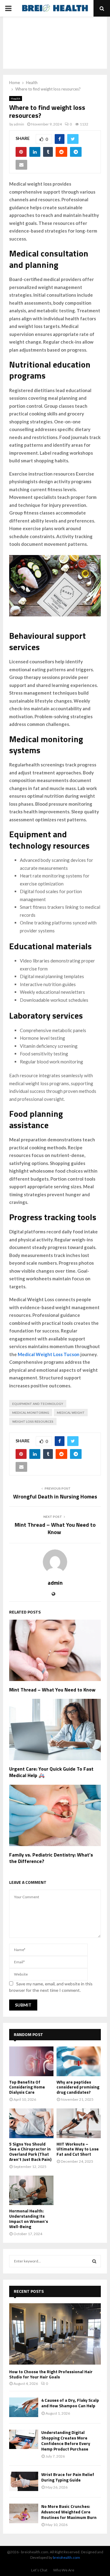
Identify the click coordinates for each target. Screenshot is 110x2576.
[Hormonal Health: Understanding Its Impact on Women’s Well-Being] (31, 2190)
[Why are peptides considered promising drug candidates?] (79, 2061)
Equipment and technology (38, 1404)
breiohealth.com (66, 2557)
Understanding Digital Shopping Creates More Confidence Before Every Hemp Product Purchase (66, 2441)
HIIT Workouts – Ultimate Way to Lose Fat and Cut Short (78, 2149)
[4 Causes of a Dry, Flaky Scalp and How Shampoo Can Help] (24, 2407)
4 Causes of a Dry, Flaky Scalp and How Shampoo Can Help (70, 2403)
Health (16, 98)
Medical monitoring (31, 1413)
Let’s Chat (39, 2570)
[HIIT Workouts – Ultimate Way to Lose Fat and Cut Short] (79, 2123)
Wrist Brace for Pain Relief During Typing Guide (68, 2477)
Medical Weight (71, 1413)
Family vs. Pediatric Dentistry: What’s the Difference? (51, 1858)
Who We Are (64, 2570)
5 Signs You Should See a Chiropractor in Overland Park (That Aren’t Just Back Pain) (30, 2152)
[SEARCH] (94, 2261)
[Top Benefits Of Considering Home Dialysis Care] (31, 2061)
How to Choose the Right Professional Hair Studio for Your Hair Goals (51, 2374)
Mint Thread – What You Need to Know (55, 1528)
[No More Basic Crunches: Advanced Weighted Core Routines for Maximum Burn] (24, 2513)
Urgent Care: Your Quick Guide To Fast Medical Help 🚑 (51, 1772)
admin (19, 124)
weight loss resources (33, 1421)
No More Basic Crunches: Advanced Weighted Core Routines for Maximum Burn (69, 2512)
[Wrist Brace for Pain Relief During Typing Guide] (24, 2481)
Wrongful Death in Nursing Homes (55, 1496)
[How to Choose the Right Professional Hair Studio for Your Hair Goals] (55, 2334)
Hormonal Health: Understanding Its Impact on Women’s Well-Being (29, 2218)
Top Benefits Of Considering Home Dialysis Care (27, 2087)
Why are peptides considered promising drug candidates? (78, 2087)
